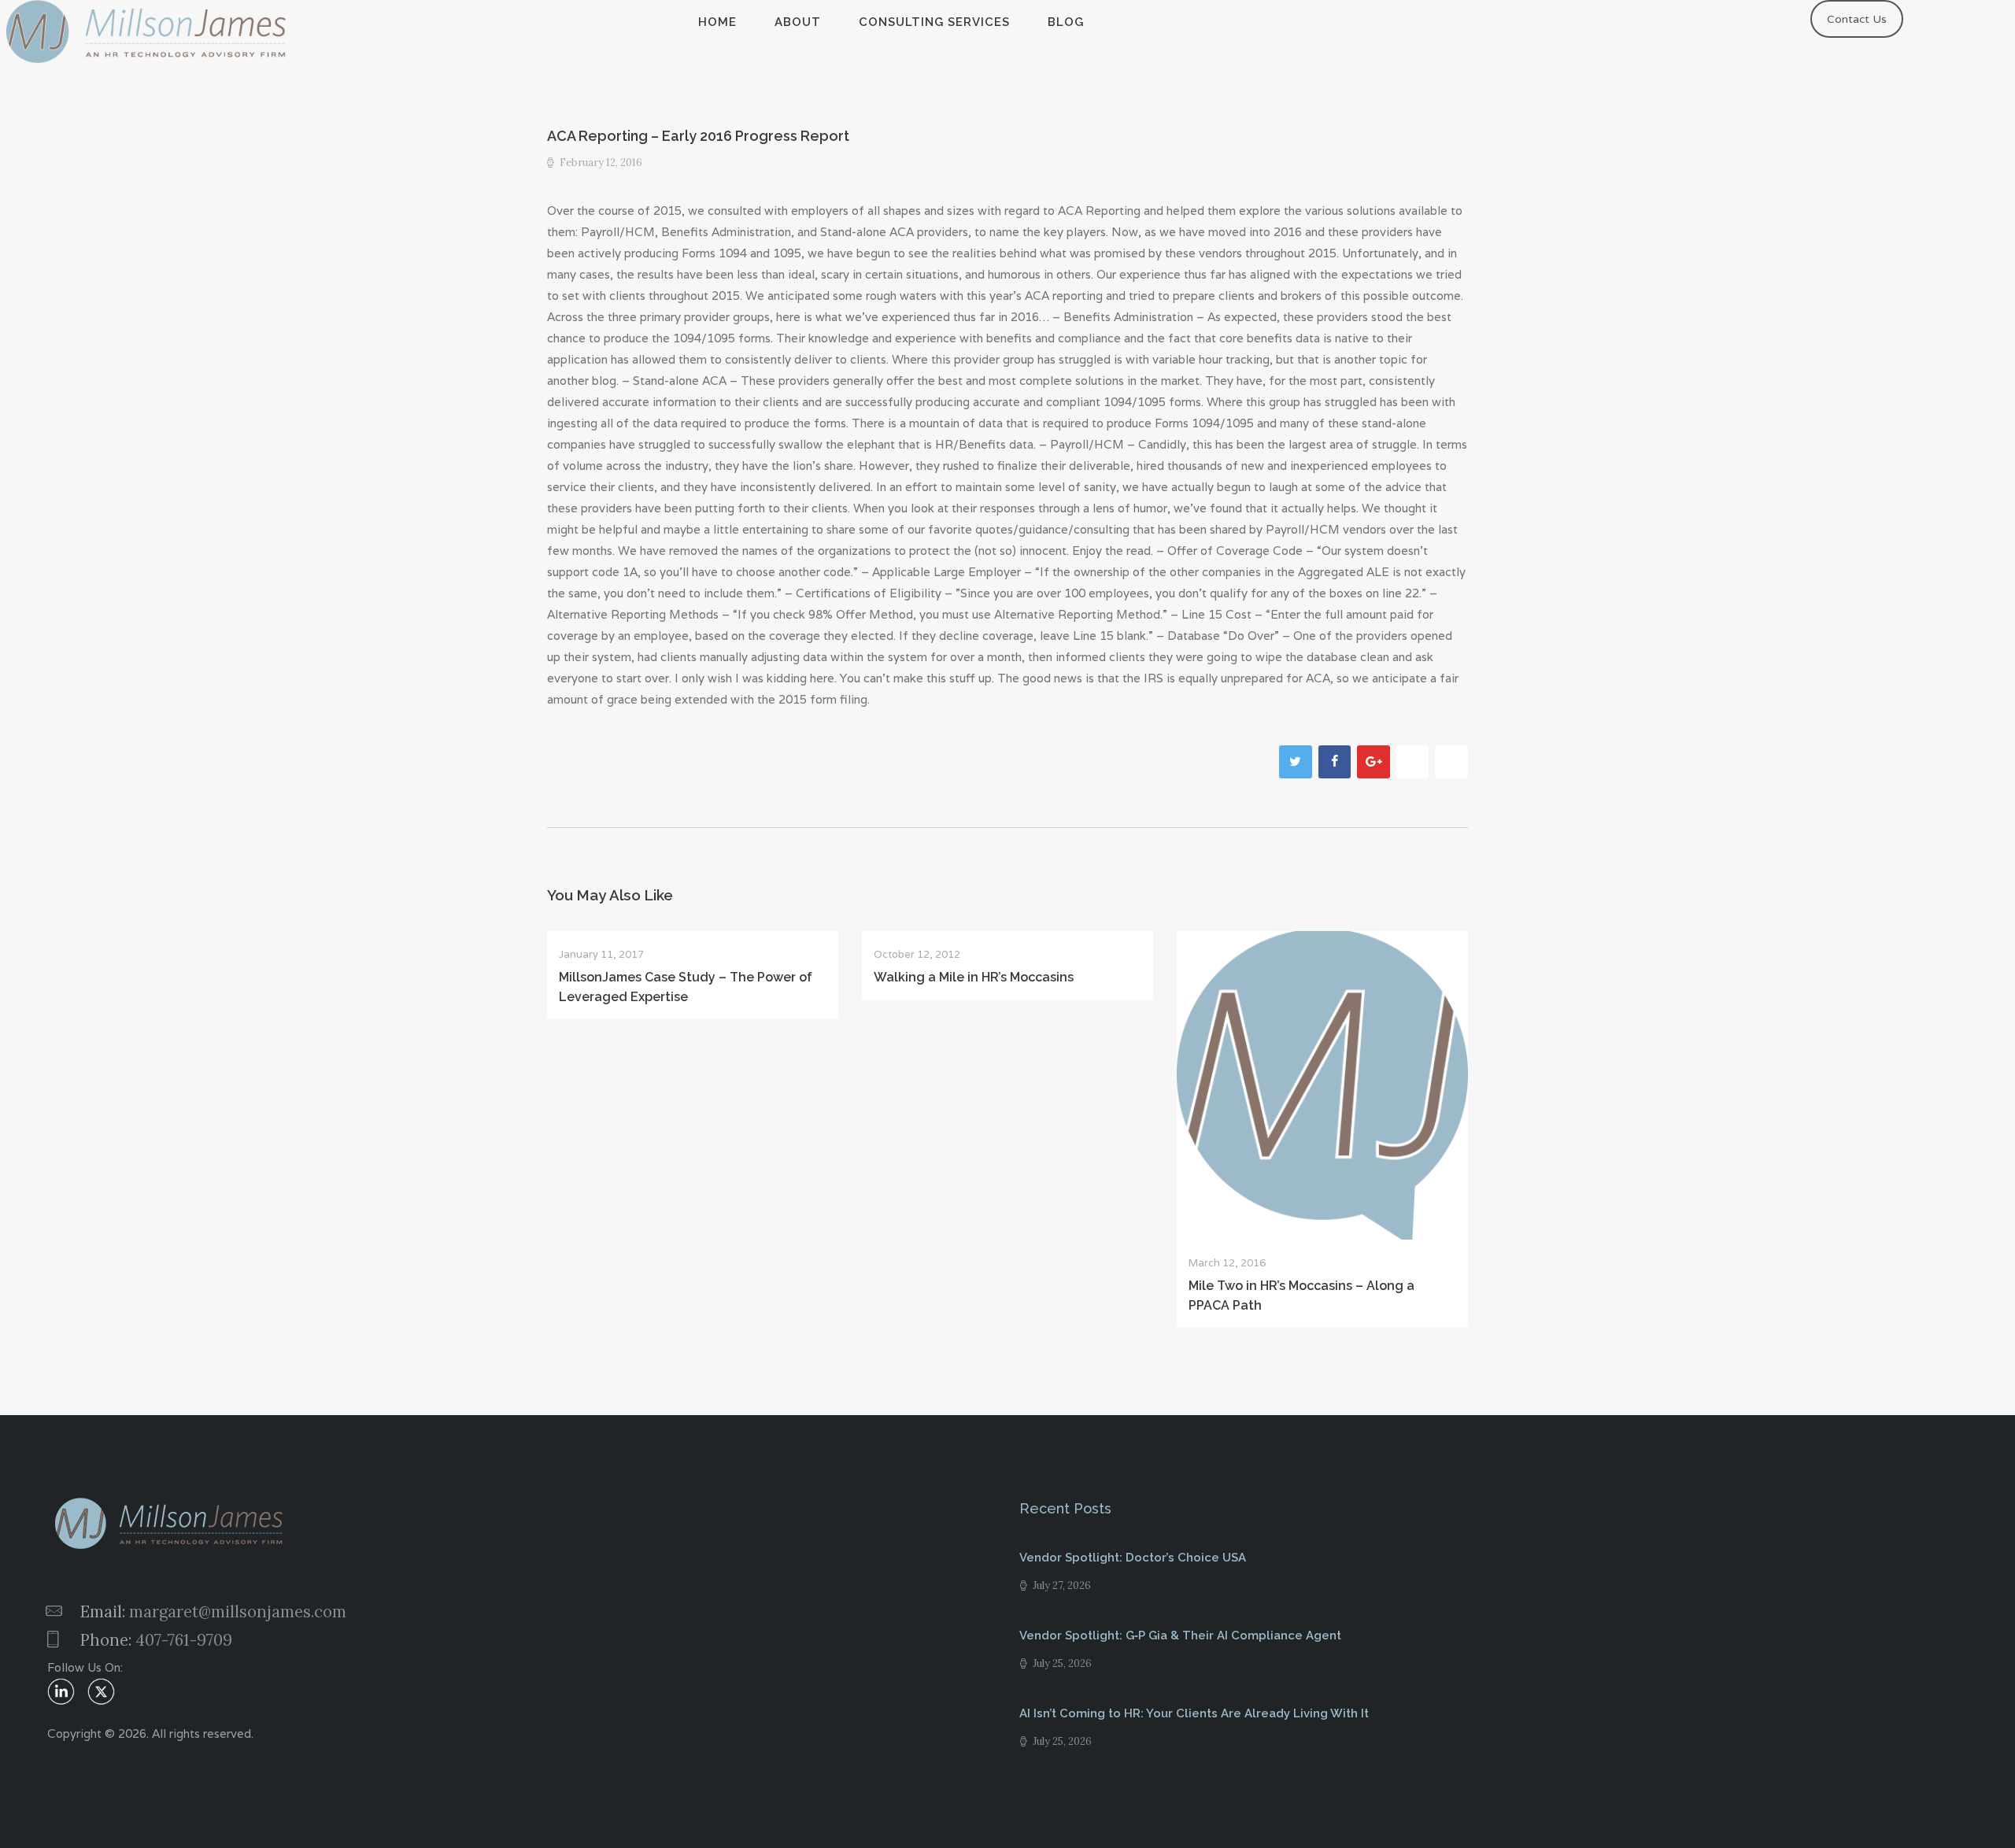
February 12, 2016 (601, 163)
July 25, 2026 (1062, 1663)
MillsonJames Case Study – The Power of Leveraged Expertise (686, 987)
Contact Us (1857, 19)
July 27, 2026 (1062, 1586)
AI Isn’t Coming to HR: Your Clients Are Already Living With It (1194, 1713)
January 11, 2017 (601, 954)
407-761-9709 (184, 1640)
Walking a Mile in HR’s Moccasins (974, 977)
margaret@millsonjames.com (238, 1611)
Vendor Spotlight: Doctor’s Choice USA (1133, 1558)
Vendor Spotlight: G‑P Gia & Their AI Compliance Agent (1180, 1635)
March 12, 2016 (1227, 1263)
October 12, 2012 (917, 954)
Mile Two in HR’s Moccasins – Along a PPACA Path (1301, 1295)
